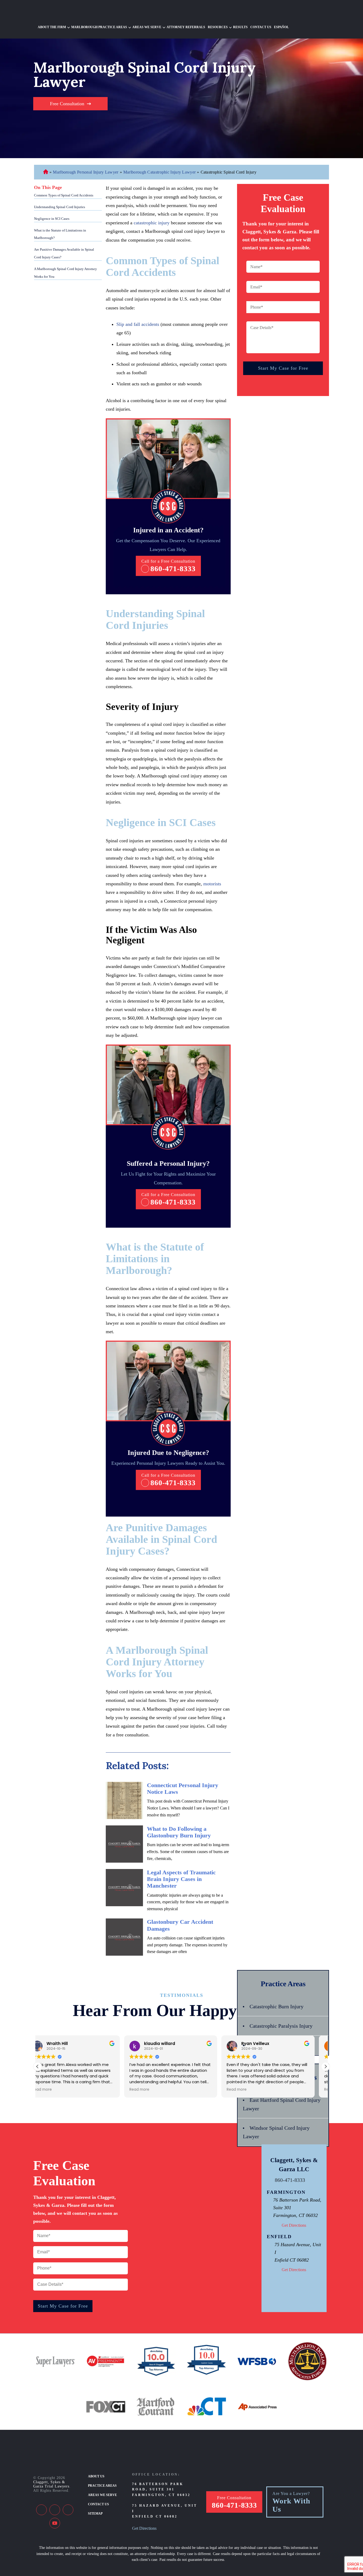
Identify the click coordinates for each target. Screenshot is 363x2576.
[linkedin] (55, 2510)
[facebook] (41, 2510)
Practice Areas (102, 2486)
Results (240, 27)
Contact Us (261, 27)
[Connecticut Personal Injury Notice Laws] (124, 1800)
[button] (326, 2066)
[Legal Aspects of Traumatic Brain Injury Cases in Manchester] (124, 1888)
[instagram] (68, 2510)
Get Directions (294, 2225)
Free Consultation (67, 104)
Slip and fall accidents (138, 324)
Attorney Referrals (186, 27)
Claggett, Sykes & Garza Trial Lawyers (51, 2484)
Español (281, 27)
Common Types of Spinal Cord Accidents (64, 195)
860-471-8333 (173, 569)
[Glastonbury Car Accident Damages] (124, 1937)
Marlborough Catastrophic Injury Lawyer (159, 172)
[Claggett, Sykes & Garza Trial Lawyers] (68, 12)
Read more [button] (53, 2090)
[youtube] (55, 2523)
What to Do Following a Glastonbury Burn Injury (179, 1832)
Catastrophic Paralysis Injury (281, 2026)
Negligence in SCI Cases (52, 219)
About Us (96, 2476)
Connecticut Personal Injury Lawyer (46, 172)
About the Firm (52, 27)
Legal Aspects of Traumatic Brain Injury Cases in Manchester (181, 1879)
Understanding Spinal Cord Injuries (60, 207)
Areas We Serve (147, 27)
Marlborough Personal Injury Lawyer (86, 172)
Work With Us (291, 2505)
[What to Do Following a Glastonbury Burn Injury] (124, 1844)
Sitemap (95, 2514)
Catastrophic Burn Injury (277, 2006)
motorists (212, 884)
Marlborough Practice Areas (99, 27)
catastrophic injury (152, 223)
